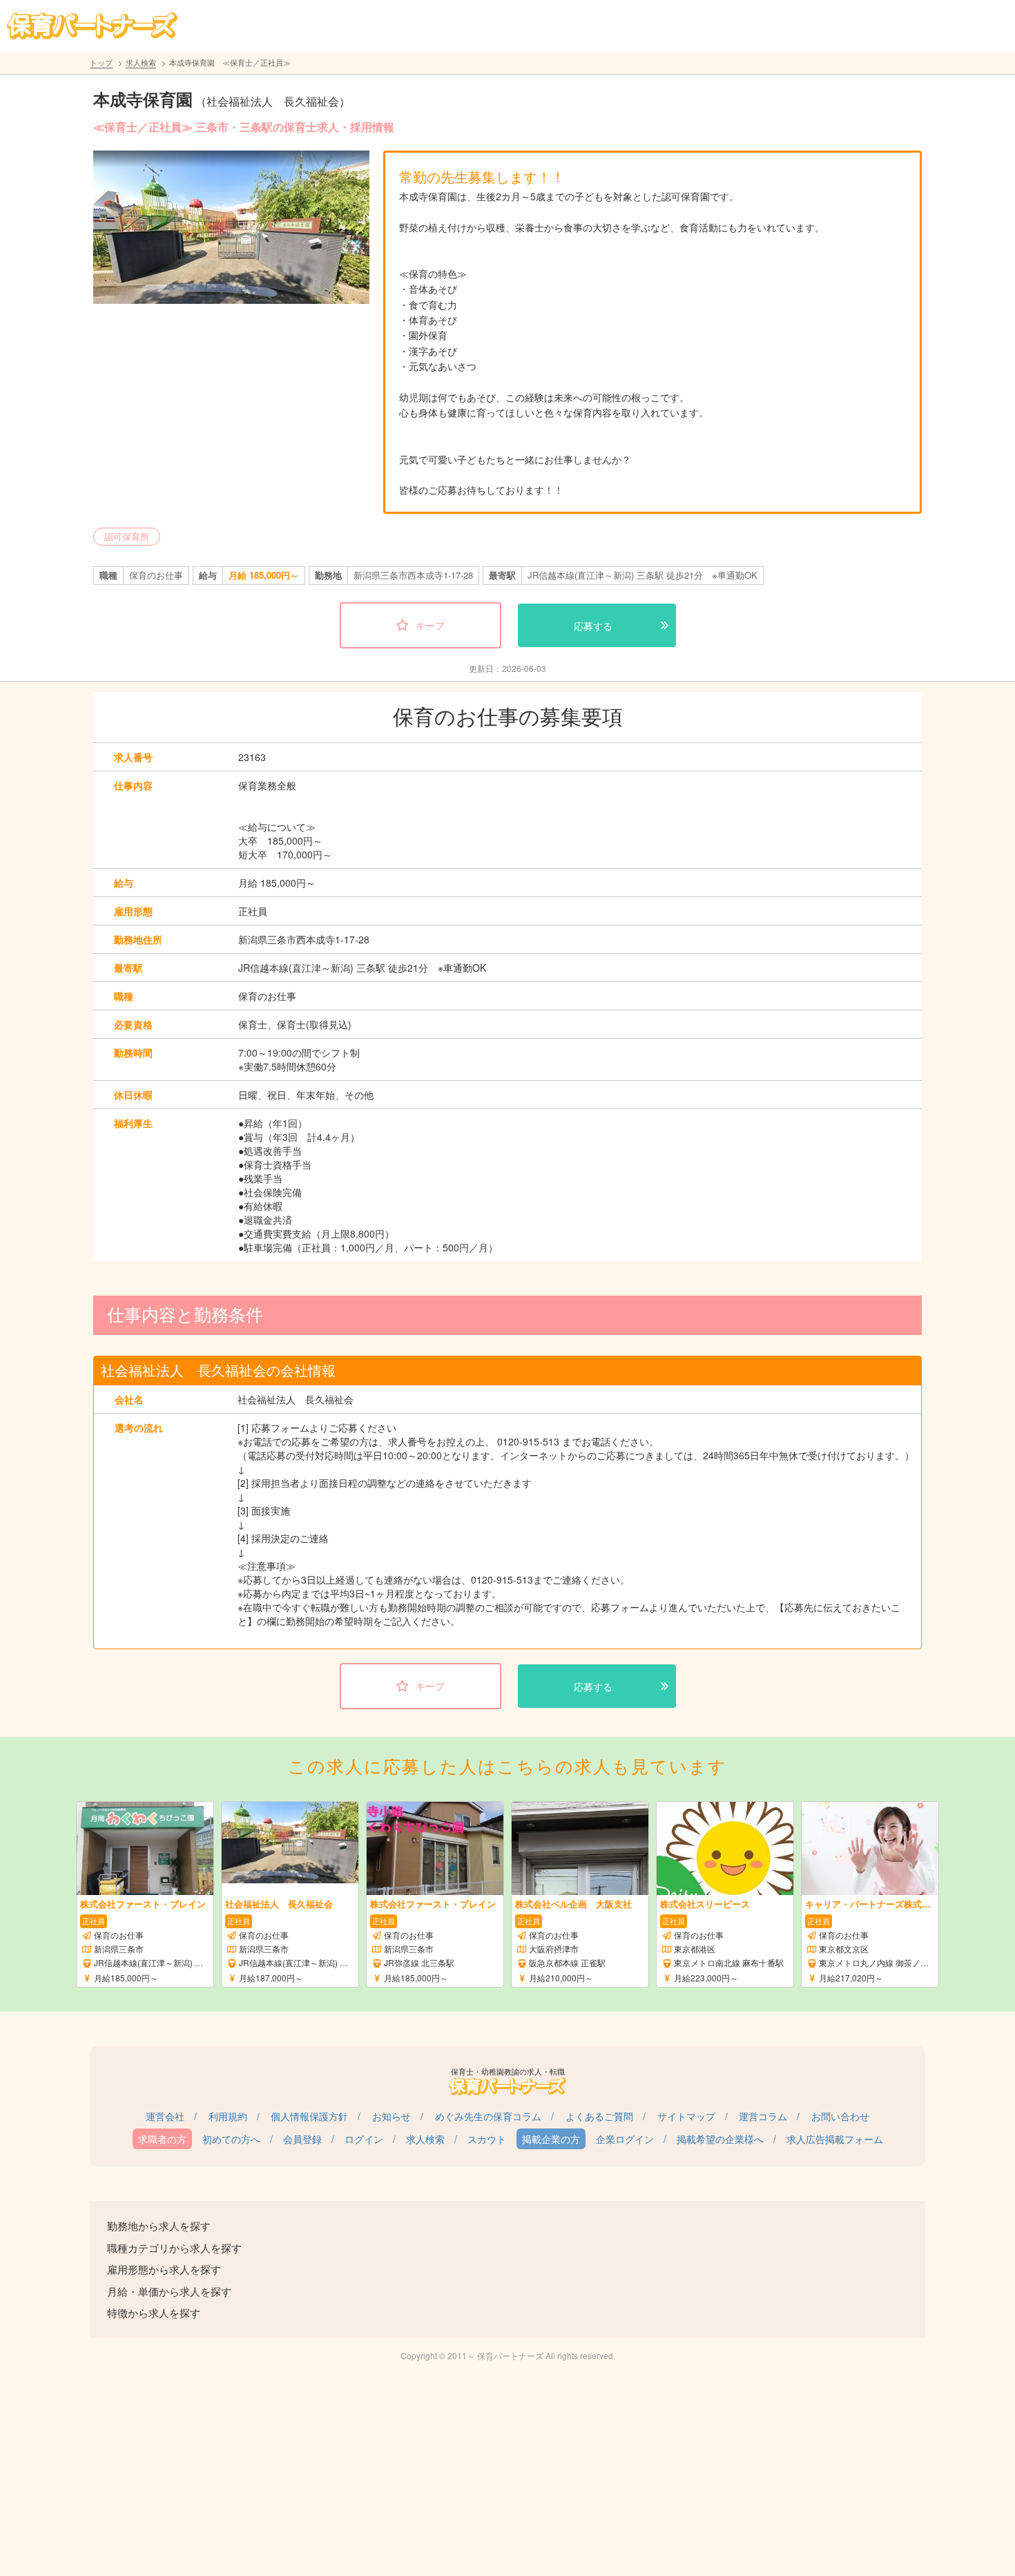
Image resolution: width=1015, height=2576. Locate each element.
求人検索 (141, 62)
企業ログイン (625, 2139)
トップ (101, 62)
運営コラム (763, 2116)
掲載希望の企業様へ (720, 2139)
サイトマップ (686, 2116)
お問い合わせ (840, 2116)
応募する (593, 626)
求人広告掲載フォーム (835, 2139)
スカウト (487, 2139)
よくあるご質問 (599, 2116)
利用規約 (228, 2116)
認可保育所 (127, 536)
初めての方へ (231, 2139)
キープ (430, 625)
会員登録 (302, 2139)
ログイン (364, 2139)
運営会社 (165, 2116)
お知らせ (391, 2116)
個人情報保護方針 (309, 2116)
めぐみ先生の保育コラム (488, 2116)
